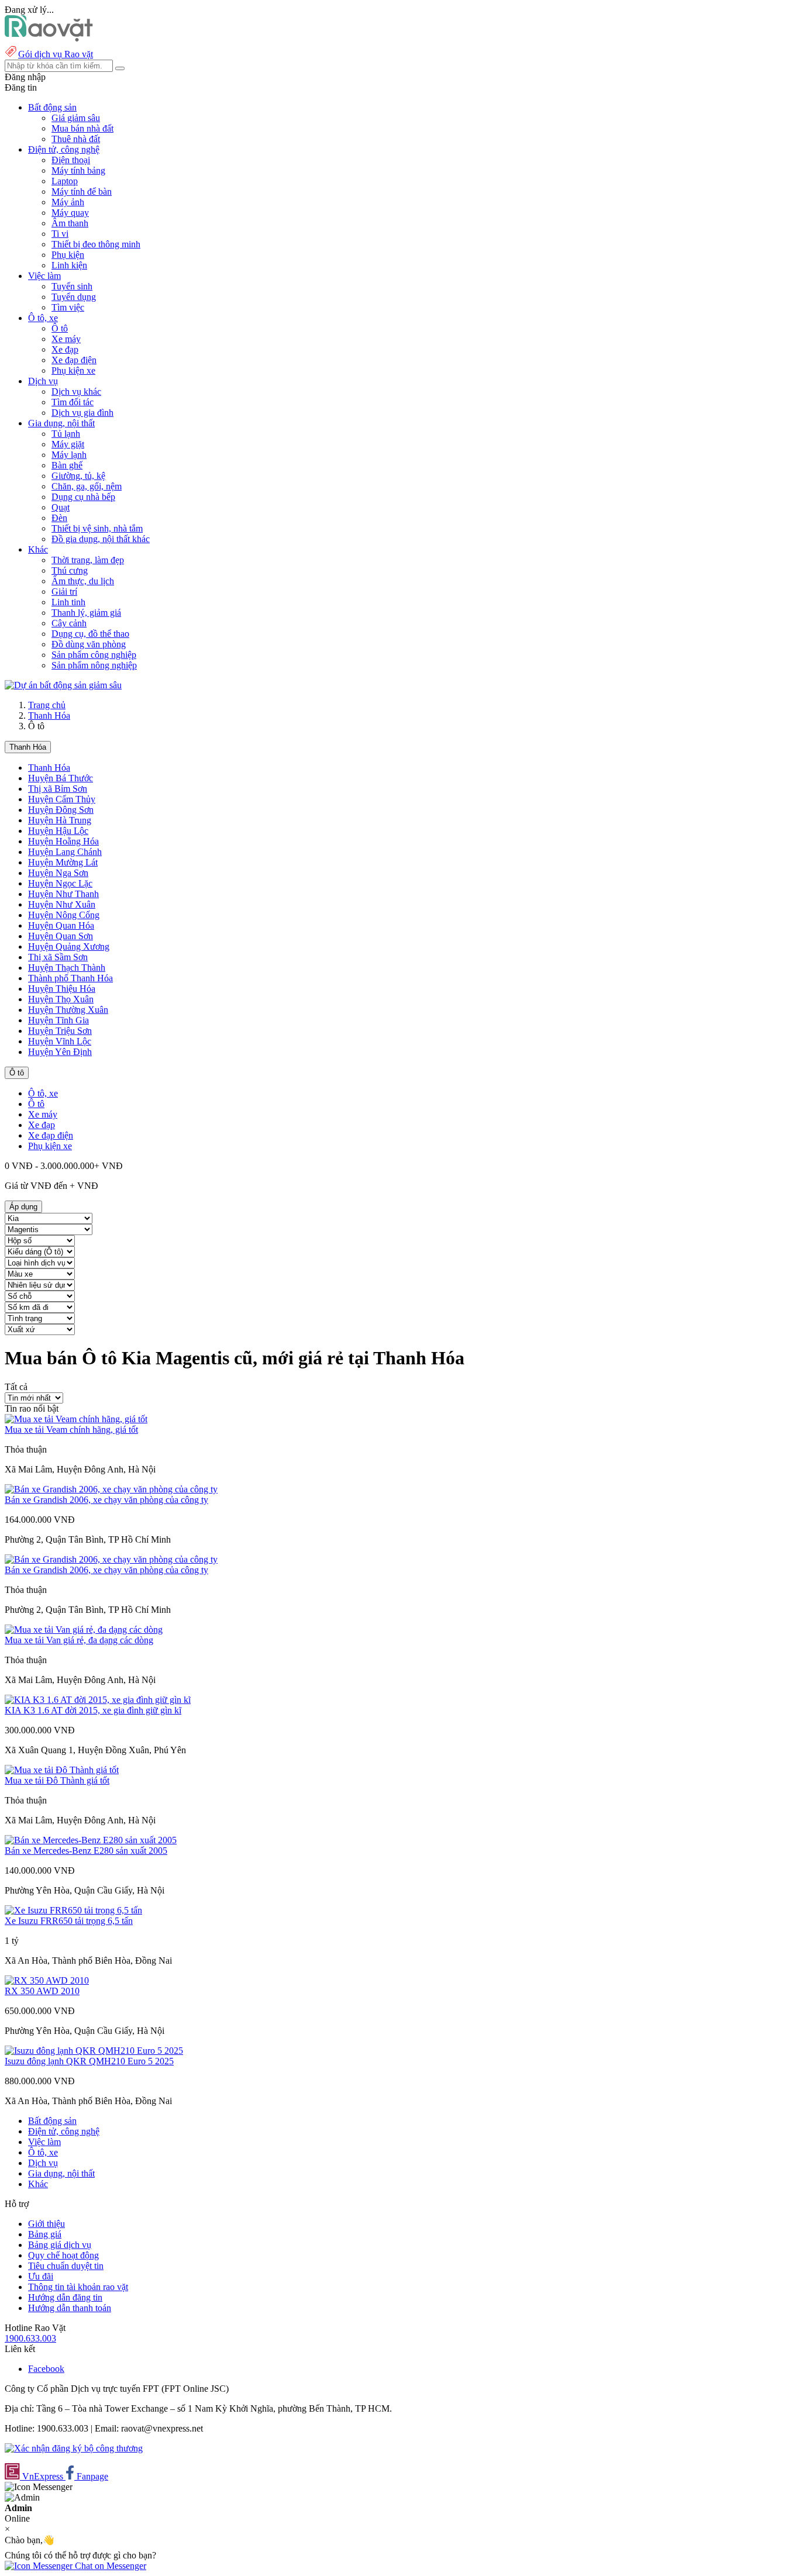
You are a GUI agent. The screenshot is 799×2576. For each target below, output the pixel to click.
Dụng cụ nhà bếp (83, 497)
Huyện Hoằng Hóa (63, 841)
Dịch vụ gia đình (82, 413)
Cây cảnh (69, 623)
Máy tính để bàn (82, 192)
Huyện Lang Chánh (65, 852)
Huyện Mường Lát (63, 862)
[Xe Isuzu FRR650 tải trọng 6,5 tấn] (73, 1910)
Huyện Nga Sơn (58, 873)
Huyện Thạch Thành (67, 968)
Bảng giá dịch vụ (60, 2245)
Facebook (46, 2369)
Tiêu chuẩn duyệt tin (66, 2266)
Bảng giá (45, 2234)
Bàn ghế (67, 465)
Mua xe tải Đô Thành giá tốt (57, 1780)
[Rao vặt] (49, 38)
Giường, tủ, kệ (78, 476)
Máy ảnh (68, 202)
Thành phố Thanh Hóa (70, 978)
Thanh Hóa (49, 715)
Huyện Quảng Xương (69, 946)
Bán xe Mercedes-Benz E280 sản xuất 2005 (86, 1851)
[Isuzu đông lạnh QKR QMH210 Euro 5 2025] (94, 2051)
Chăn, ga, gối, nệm (87, 486)
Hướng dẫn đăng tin (65, 2297)
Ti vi (60, 234)
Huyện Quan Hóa (61, 925)
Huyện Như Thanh (63, 894)
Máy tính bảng (78, 170)
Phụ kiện (68, 255)
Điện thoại (71, 160)
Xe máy (66, 339)
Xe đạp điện (74, 360)
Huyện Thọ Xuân (61, 999)
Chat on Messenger (109, 2566)
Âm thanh (70, 223)
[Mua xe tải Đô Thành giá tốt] (62, 1770)
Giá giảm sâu (76, 118)
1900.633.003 (30, 2338)
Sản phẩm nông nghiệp (94, 665)
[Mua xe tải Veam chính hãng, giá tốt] (76, 1419)
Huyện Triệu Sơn (60, 1031)
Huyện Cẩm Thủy (62, 799)
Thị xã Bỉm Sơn (58, 789)
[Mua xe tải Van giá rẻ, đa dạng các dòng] (84, 1630)
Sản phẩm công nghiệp (94, 655)
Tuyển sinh (72, 286)
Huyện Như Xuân (62, 904)
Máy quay (70, 213)
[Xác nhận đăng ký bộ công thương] (74, 2448)
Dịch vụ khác (76, 392)
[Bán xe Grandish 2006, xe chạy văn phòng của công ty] (111, 1489)
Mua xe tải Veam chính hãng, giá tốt (71, 1430)
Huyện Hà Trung (60, 820)
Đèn (59, 518)
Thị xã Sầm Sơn (58, 957)
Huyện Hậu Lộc (58, 831)
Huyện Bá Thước (61, 778)
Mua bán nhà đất (82, 128)
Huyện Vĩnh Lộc (60, 1041)
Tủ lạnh (66, 434)
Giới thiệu (47, 2224)
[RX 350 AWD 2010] (47, 1980)
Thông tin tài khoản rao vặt (78, 2287)
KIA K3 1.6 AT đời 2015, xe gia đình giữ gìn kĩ (93, 1710)
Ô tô (60, 328)
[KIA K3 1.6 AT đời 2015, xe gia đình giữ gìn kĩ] (98, 1700)
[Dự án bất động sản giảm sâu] (63, 685)
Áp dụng (23, 1207)
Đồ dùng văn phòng (89, 644)
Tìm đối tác (73, 402)
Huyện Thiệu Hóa (62, 989)
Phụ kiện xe (73, 370)
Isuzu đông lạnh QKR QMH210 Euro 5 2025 (89, 2061)
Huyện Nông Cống (64, 915)
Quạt (61, 507)
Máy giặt (68, 444)
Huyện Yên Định (60, 1052)
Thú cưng (70, 570)
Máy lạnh (69, 455)
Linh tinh (68, 602)
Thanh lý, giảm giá (86, 613)
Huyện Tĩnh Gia (58, 1020)
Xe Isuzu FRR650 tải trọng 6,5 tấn (69, 1921)
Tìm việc (68, 307)
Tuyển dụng (74, 297)
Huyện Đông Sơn (61, 810)
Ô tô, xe (43, 1093)
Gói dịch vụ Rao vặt (56, 54)
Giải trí (64, 592)
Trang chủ (47, 705)
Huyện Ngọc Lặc (60, 883)
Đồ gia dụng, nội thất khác (101, 539)
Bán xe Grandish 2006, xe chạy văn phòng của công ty (106, 1500)
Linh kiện (69, 265)
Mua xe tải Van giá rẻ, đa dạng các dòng (79, 1640)
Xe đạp (65, 349)
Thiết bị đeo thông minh (96, 244)
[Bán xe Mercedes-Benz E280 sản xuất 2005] (91, 1840)
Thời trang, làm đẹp (88, 560)
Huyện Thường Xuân (68, 1010)
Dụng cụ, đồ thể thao (90, 634)
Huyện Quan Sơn (61, 936)
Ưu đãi (41, 2276)
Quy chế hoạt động (63, 2255)
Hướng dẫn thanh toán (70, 2308)
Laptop (65, 181)
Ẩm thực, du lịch (83, 581)
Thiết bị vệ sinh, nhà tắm (97, 528)
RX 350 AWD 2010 (42, 1991)
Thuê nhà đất (76, 139)
